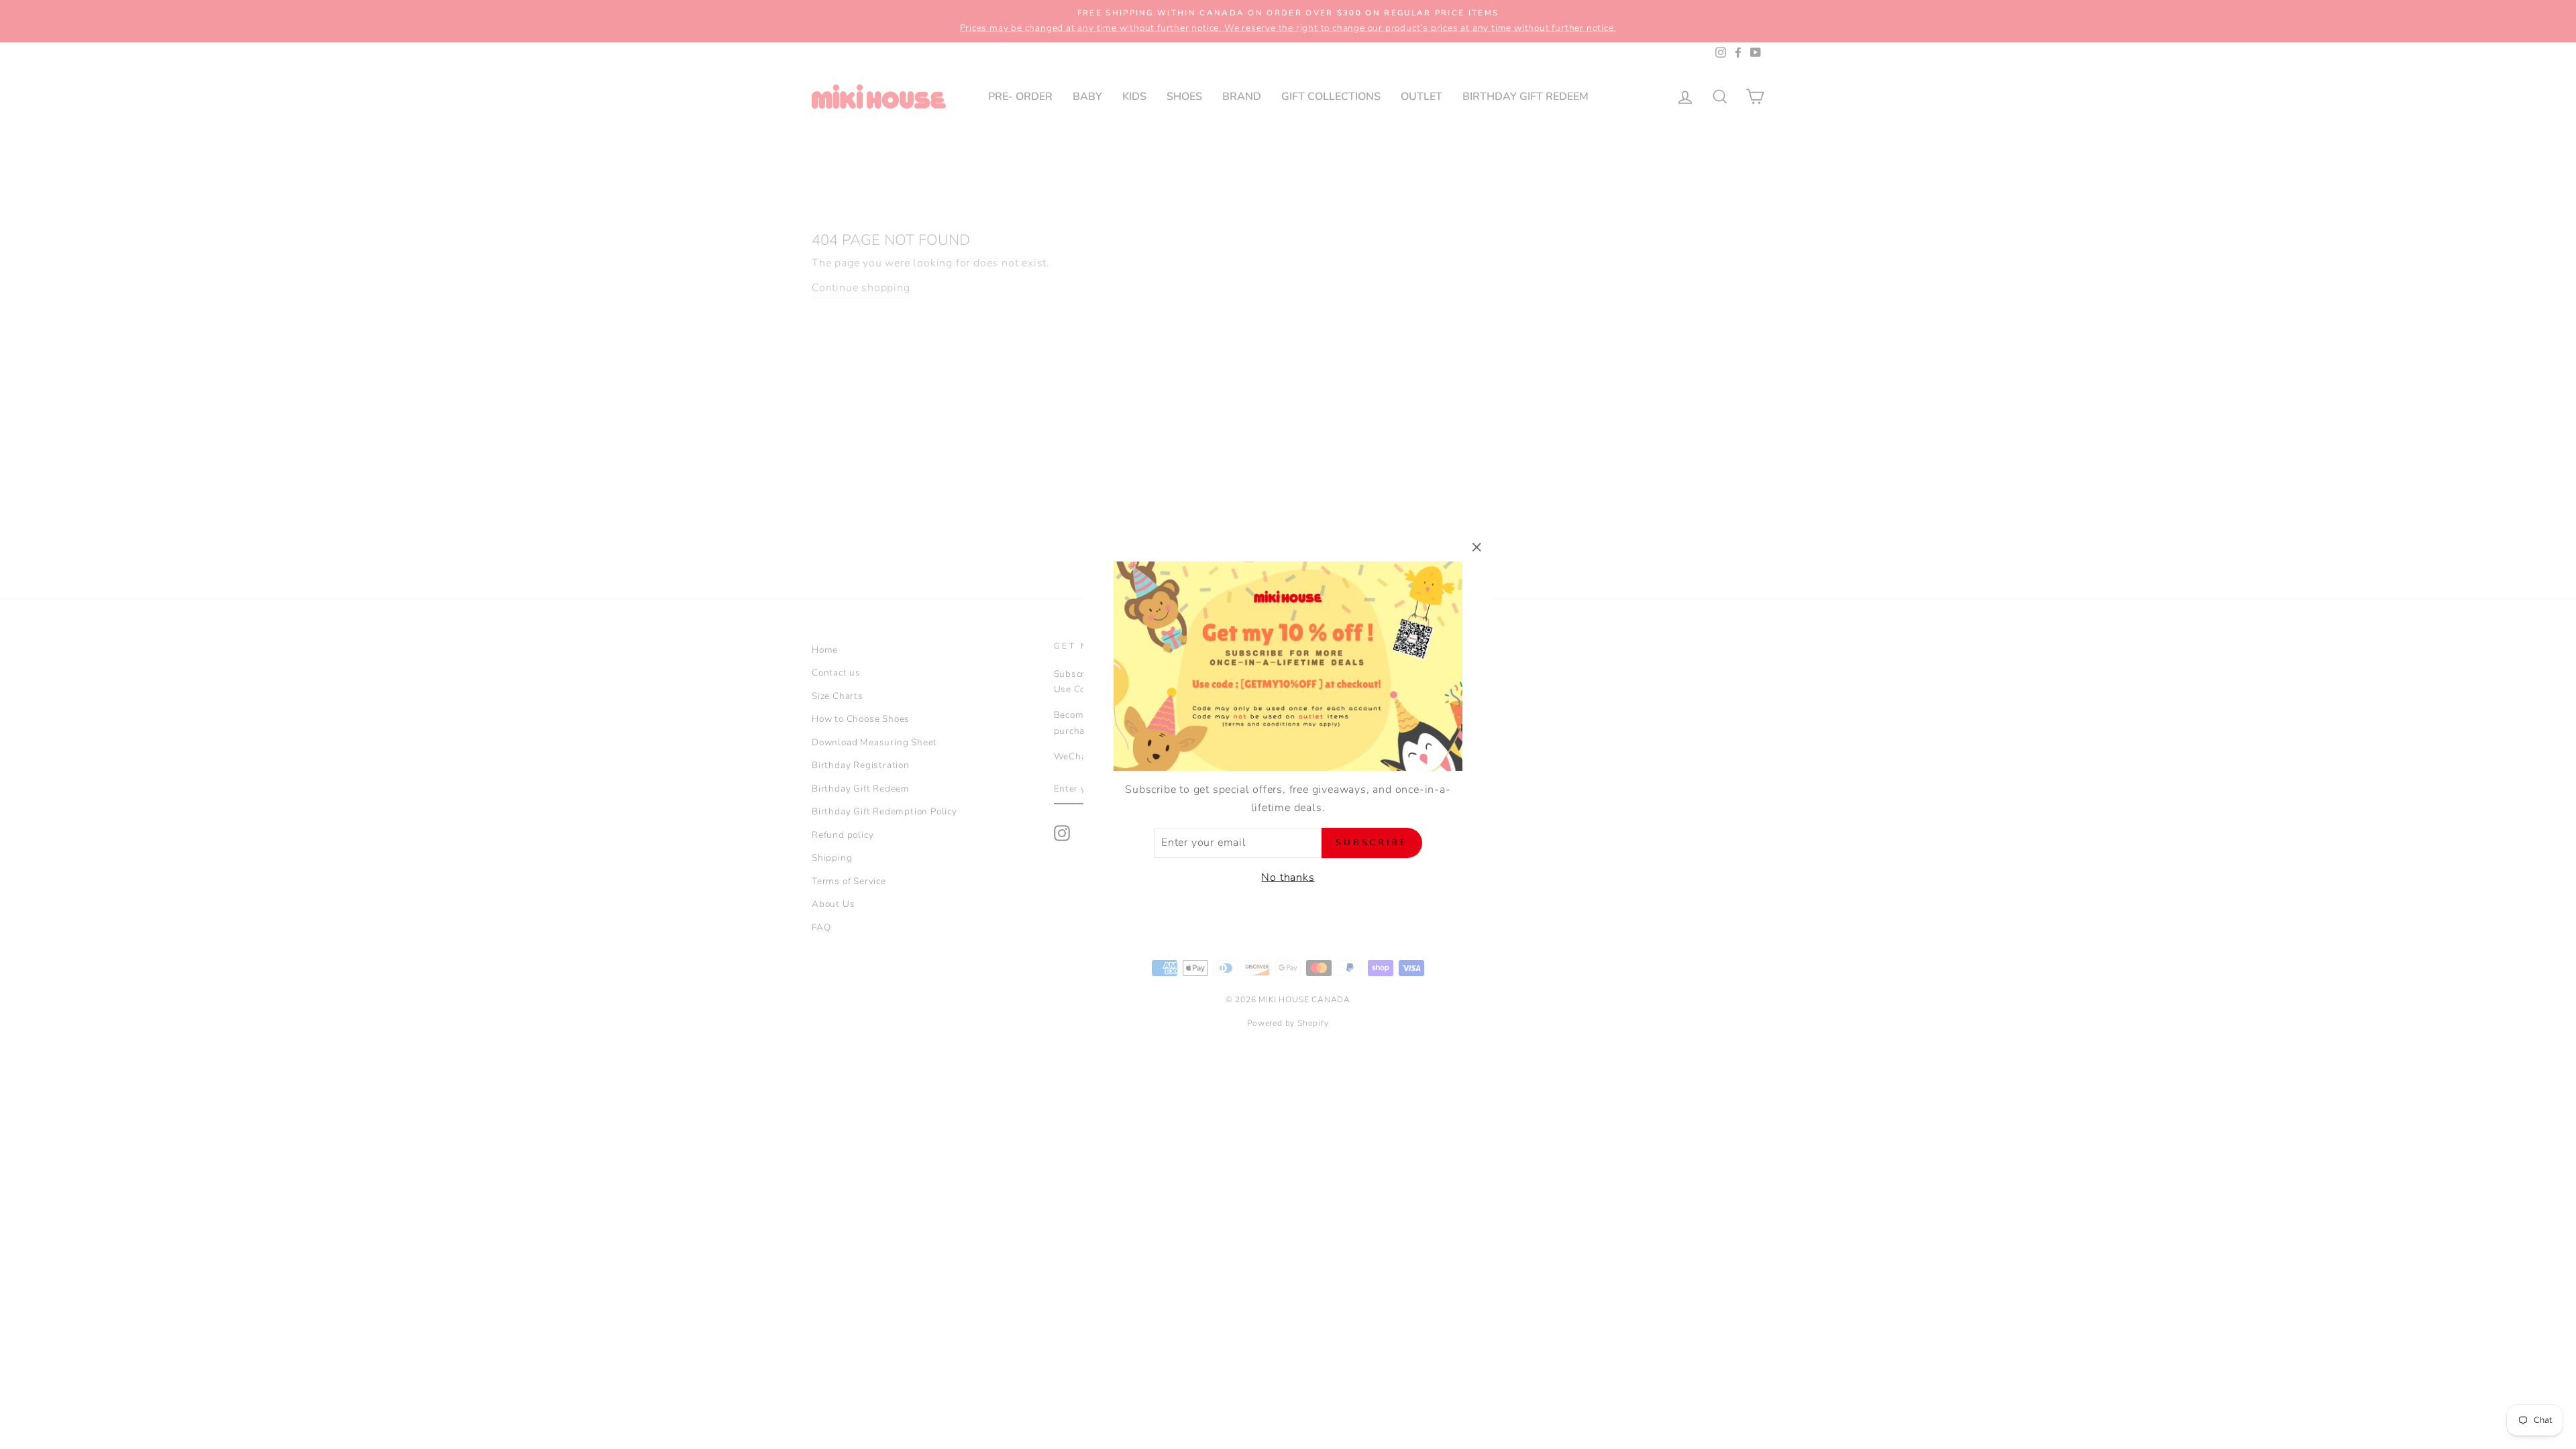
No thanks (1288, 877)
